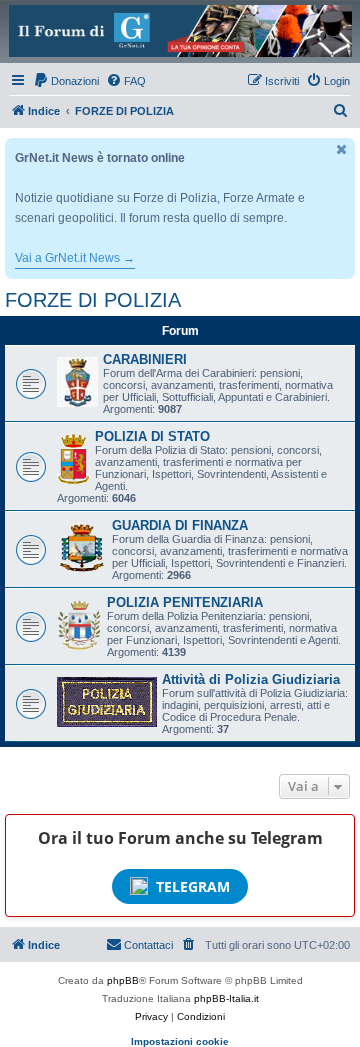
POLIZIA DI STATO (152, 436)
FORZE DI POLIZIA (93, 300)
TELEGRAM (193, 886)
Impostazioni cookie (180, 1041)
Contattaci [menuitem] (148, 945)
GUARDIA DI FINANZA (180, 525)
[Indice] (180, 31)
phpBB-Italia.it (226, 998)
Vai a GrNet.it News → (75, 258)
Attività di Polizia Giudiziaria (251, 679)
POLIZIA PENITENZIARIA (185, 602)
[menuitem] (66, 81)
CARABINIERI (145, 359)
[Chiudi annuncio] (342, 149)
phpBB (123, 980)
